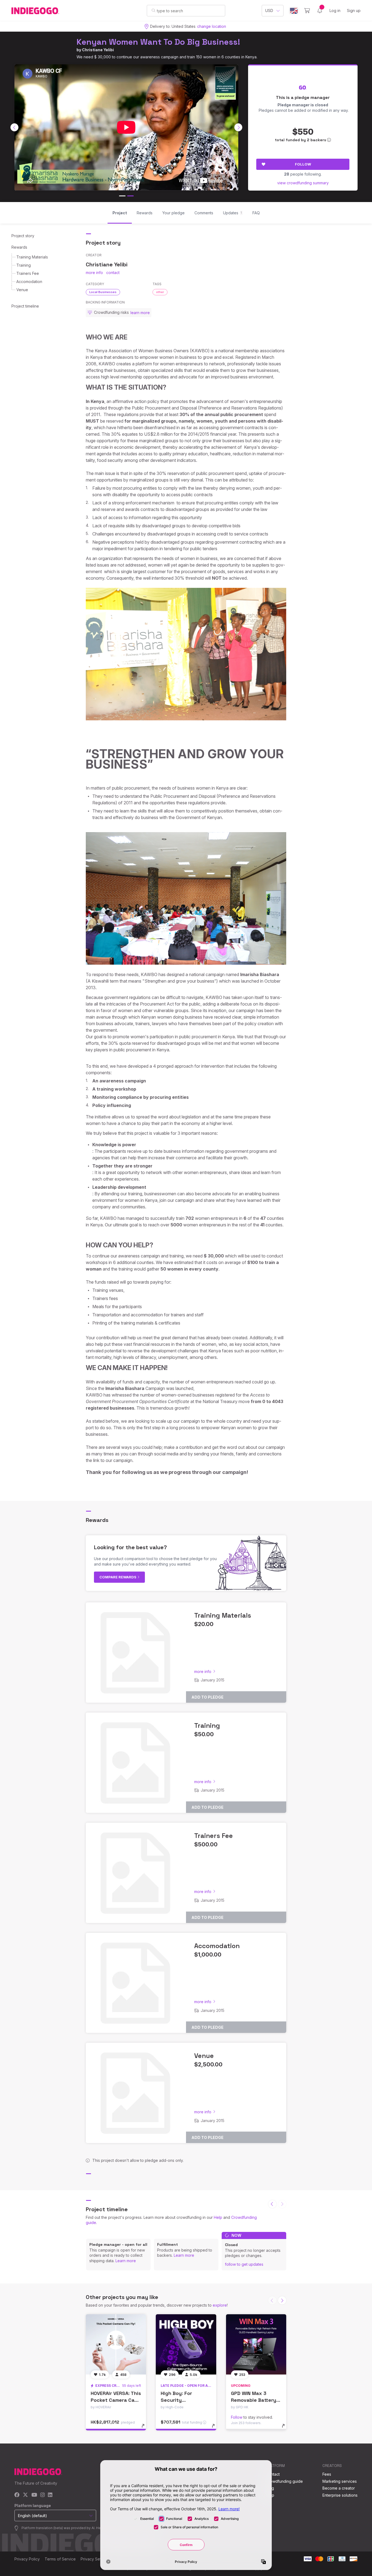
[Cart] (307, 11)
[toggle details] (146, 2428)
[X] (25, 2495)
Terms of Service (60, 2559)
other (160, 292)
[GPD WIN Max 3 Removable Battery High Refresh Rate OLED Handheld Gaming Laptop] (256, 2344)
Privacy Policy (27, 2559)
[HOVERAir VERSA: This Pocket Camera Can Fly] (116, 2344)
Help (218, 2217)
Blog (270, 2488)
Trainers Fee (28, 273)
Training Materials (32, 257)
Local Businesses (103, 292)
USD (269, 10)
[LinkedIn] (50, 2495)
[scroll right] (238, 127)
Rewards (19, 247)
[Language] (294, 11)
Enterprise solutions (340, 2495)
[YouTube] (34, 2495)
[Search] (153, 10)
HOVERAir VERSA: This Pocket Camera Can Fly (116, 2400)
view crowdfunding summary (303, 183)
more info (94, 273)
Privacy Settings (95, 2559)
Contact (273, 2474)
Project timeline (25, 306)
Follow (303, 164)
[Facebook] (17, 2495)
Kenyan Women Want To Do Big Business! (158, 42)
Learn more (126, 2261)
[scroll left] (14, 127)
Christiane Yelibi (98, 50)
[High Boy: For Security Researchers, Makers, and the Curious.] (186, 2344)
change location (212, 26)
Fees (327, 2474)
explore (220, 2305)
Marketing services (340, 2481)
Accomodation (29, 282)
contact (113, 273)
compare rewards (118, 1577)
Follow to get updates (244, 2264)
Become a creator (339, 2488)
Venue (22, 290)
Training (24, 265)
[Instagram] (42, 2495)
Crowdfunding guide (284, 2481)
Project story (23, 236)
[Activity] (320, 11)
